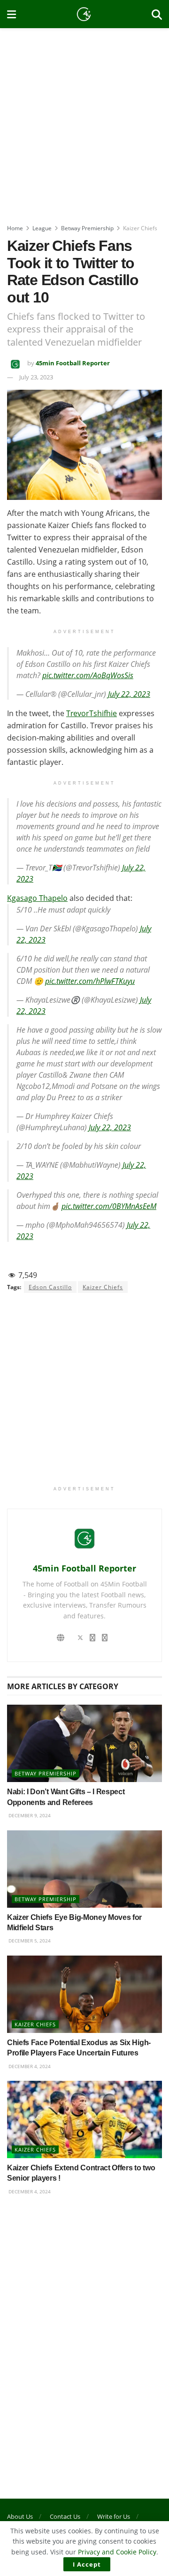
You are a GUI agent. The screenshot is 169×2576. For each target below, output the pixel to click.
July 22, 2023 (129, 694)
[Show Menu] (12, 14)
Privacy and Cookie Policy (117, 2552)
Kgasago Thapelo (37, 898)
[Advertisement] (84, 122)
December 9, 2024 (29, 1815)
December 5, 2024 (29, 1941)
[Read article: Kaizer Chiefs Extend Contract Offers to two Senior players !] (84, 2119)
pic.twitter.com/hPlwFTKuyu (90, 981)
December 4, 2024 (29, 2066)
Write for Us (114, 2516)
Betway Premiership (87, 228)
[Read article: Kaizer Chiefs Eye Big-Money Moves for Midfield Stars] (84, 1869)
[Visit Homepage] (84, 14)
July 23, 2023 (36, 377)
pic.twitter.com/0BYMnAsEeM (109, 1206)
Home (15, 228)
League (42, 228)
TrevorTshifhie (92, 713)
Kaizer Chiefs (140, 228)
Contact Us (65, 2516)
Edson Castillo (50, 1287)
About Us (20, 2516)
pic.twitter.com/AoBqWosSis (88, 675)
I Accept (87, 2564)
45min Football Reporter (73, 363)
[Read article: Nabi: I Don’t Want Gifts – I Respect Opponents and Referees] (84, 1743)
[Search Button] (157, 14)
